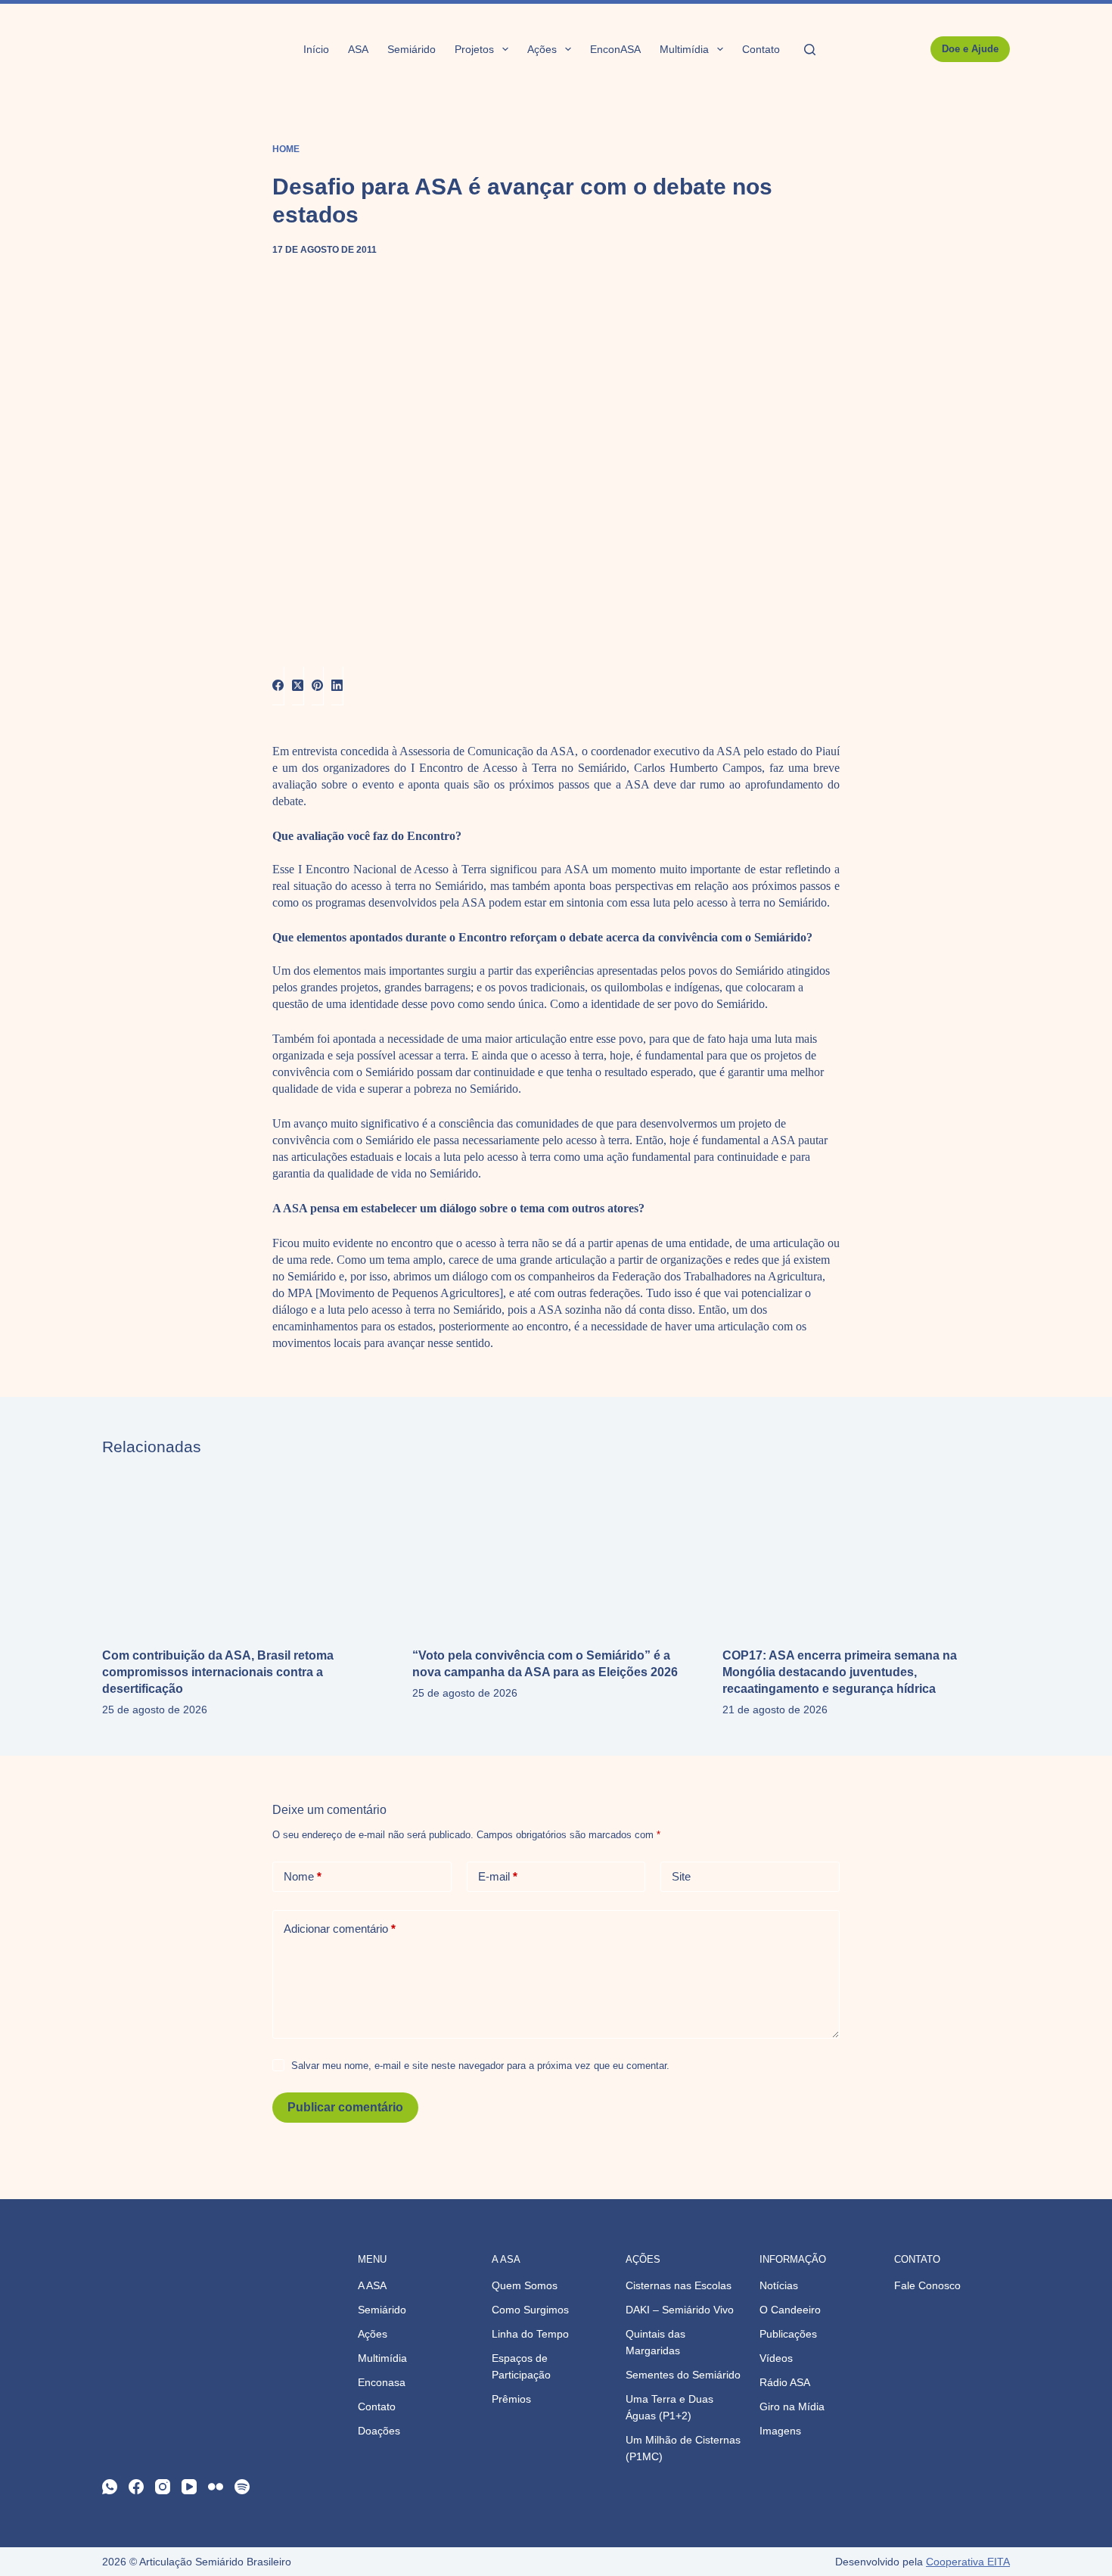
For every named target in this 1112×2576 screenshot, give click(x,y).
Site (681, 1876)
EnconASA (615, 49)
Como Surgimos (530, 2310)
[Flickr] (216, 2487)
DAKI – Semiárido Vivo (680, 2310)
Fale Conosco (927, 2285)
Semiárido (412, 49)
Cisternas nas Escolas (679, 2285)
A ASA (372, 2285)
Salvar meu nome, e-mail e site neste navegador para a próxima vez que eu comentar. (480, 2066)
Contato (761, 49)
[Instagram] (163, 2487)
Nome (303, 1876)
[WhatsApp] (110, 2487)
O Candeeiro (790, 2310)
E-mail (498, 1876)
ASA (358, 49)
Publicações (788, 2334)
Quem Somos (525, 2285)
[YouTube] (189, 2487)
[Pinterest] (318, 686)
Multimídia (684, 49)
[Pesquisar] (810, 50)
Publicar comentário (345, 2107)
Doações (379, 2431)
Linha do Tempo (530, 2334)
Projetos (474, 49)
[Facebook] (278, 686)
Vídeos (776, 2358)
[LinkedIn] (337, 686)
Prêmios (511, 2399)
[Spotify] (242, 2487)
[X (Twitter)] (298, 686)
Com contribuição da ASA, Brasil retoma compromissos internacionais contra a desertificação (218, 1672)
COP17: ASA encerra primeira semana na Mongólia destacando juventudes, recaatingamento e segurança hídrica (840, 1672)
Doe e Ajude (970, 49)
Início (316, 49)
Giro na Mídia (792, 2406)
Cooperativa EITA (968, 2562)
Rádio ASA (785, 2382)
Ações (542, 49)
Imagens (780, 2431)
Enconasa (382, 2382)
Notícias (779, 2285)
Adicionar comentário (340, 1929)
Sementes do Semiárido (683, 2375)
